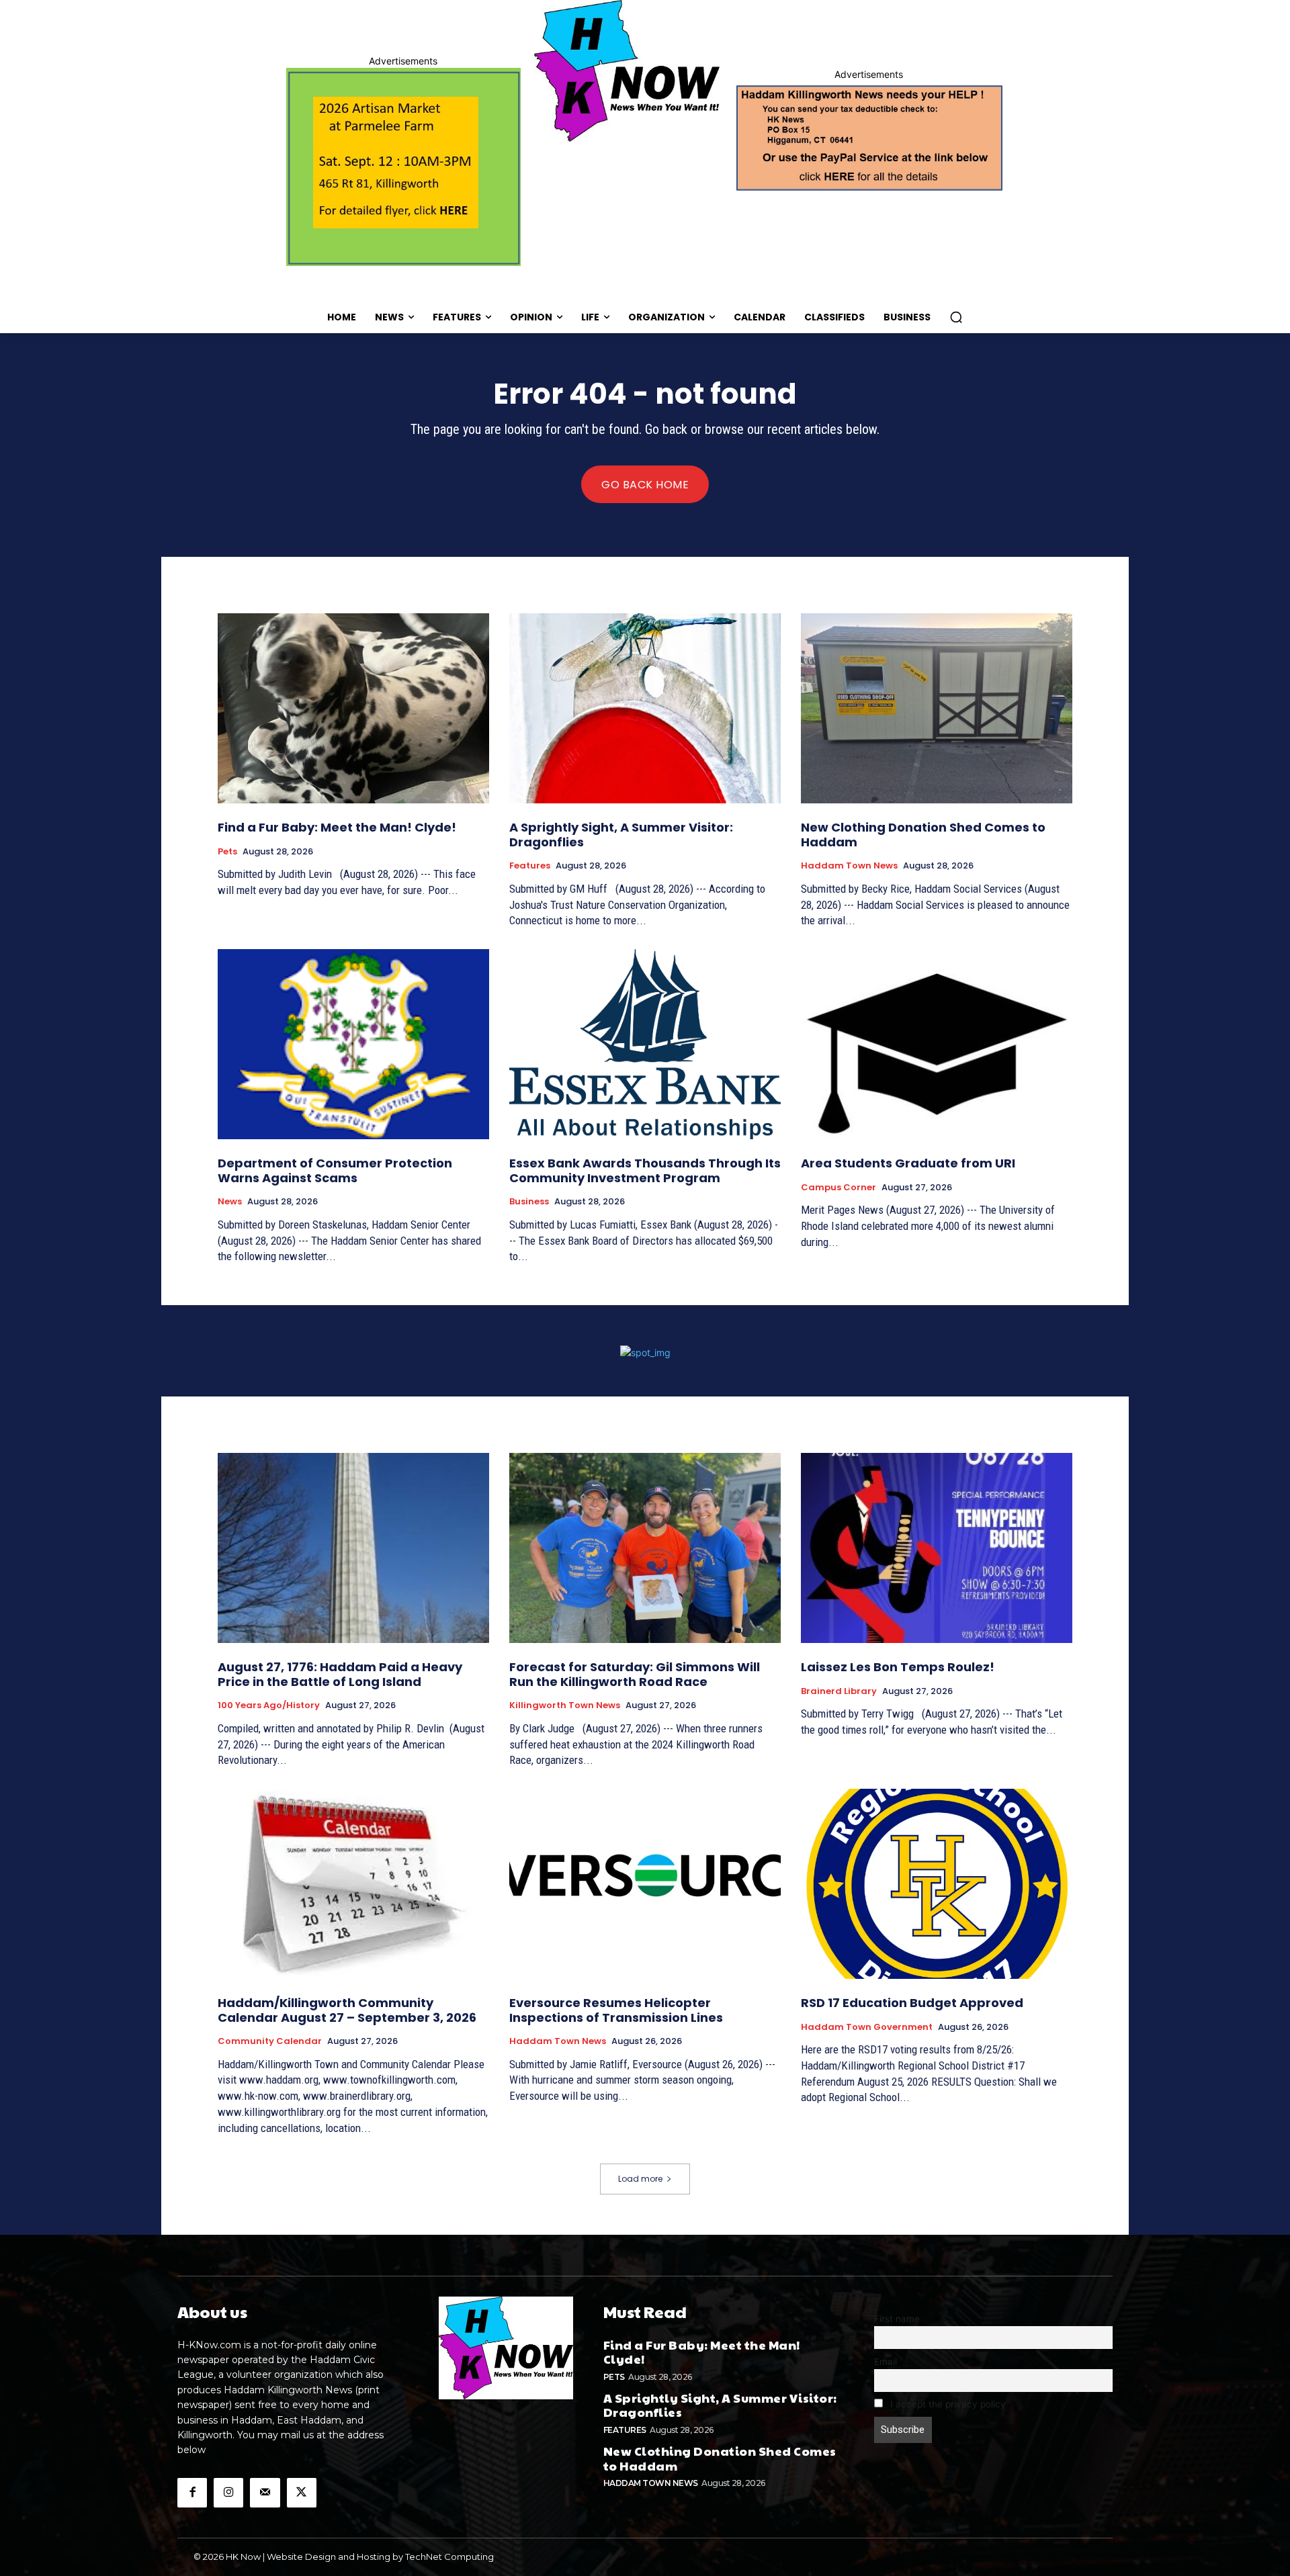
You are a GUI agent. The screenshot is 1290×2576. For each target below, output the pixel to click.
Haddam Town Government (867, 2027)
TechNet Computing (449, 2557)
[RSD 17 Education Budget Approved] (937, 1884)
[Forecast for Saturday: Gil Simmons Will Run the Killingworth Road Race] (645, 1548)
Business (529, 1202)
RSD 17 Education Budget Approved (912, 2003)
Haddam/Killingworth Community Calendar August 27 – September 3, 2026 (347, 2010)
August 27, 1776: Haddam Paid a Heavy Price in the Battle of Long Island (340, 1674)
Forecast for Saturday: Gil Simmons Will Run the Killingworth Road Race (635, 1674)
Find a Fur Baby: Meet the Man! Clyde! (337, 827)
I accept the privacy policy (947, 2404)
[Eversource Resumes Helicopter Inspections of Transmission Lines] (645, 1884)
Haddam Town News (849, 866)
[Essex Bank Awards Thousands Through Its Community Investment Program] (645, 1044)
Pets (227, 852)
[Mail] (265, 2493)
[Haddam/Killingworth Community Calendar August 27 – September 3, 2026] (353, 1884)
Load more (640, 2179)
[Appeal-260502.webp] (868, 136)
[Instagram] (228, 2493)
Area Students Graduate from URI (908, 1163)
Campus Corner (838, 1188)
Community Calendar (270, 2041)
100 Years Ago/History (269, 1705)
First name (897, 2319)
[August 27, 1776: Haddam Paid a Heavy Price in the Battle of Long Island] (353, 1548)
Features (530, 866)
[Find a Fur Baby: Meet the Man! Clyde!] (353, 708)
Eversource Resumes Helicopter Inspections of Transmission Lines (616, 2010)
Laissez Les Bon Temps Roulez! (898, 1667)
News (230, 1202)
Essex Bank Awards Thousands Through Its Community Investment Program (645, 1170)
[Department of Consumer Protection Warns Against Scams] (353, 1044)
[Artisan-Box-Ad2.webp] (403, 167)
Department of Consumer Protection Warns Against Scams (335, 1170)
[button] (956, 317)
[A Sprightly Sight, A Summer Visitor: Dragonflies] (645, 708)
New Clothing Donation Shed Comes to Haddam (923, 835)
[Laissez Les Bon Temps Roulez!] (937, 1548)
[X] (302, 2493)
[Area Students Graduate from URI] (937, 1044)
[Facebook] (192, 2493)
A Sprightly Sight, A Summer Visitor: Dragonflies (621, 835)
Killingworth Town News (565, 1705)
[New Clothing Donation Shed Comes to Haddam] (937, 708)
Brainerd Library (839, 1691)
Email (886, 2362)
